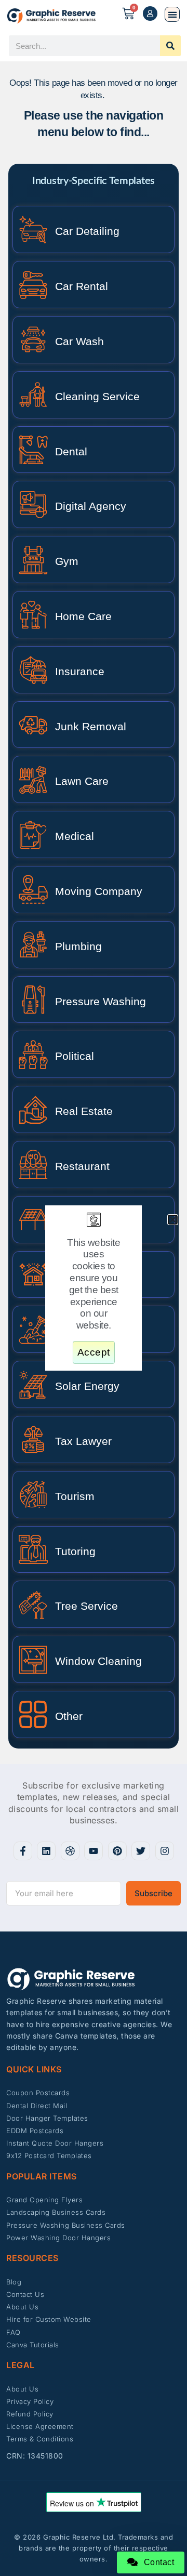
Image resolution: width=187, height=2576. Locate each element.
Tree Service (86, 1606)
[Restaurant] (33, 1164)
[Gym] (33, 560)
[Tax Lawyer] (33, 1439)
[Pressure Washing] (33, 1000)
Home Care (83, 616)
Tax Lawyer (83, 1441)
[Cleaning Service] (33, 395)
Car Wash (79, 341)
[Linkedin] (46, 1851)
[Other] (33, 1714)
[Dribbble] (70, 1851)
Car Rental (82, 286)
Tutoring (75, 1551)
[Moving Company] (33, 889)
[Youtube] (94, 1851)
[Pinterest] (117, 1851)
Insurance (80, 671)
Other (69, 1716)
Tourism (75, 1496)
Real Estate (84, 1111)
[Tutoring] (33, 1549)
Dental (71, 451)
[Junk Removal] (33, 725)
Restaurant (82, 1166)
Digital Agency (91, 506)
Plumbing (78, 946)
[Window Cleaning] (33, 1660)
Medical (75, 836)
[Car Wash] (33, 339)
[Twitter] (141, 1851)
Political (75, 1056)
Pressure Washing (101, 1001)
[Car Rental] (33, 285)
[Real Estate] (33, 1110)
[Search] (170, 46)
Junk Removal (91, 726)
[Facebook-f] (23, 1851)
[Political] (33, 1055)
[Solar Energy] (33, 1385)
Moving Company (99, 891)
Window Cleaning (98, 1661)
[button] (172, 14)
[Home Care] (33, 614)
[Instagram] (165, 1851)
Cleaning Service (97, 396)
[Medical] (33, 835)
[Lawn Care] (33, 780)
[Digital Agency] (33, 505)
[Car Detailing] (33, 230)
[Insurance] (33, 669)
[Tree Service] (33, 1605)
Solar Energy (87, 1386)
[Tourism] (33, 1494)
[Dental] (33, 450)
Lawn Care (82, 781)
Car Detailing (87, 231)
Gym (67, 561)
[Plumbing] (33, 944)
